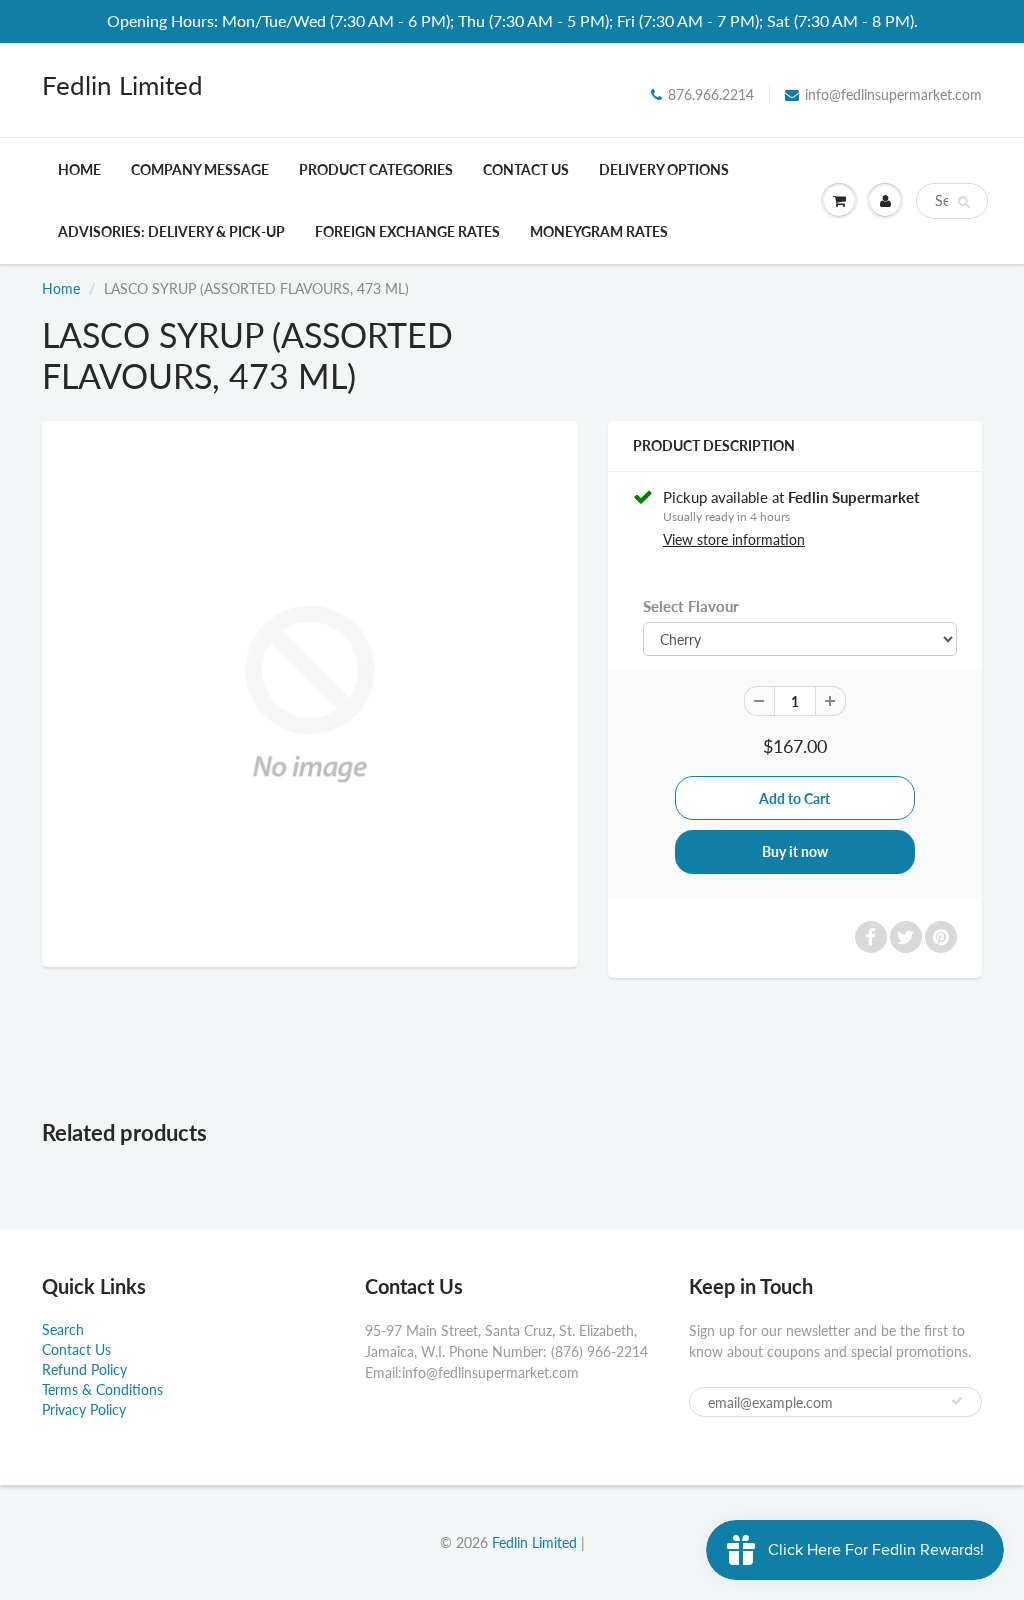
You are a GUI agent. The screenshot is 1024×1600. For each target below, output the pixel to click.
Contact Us (526, 169)
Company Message (200, 169)
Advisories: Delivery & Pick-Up (171, 231)
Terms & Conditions (102, 1389)
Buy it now (795, 851)
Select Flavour (691, 606)
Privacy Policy (84, 1409)
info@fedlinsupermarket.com (893, 94)
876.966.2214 (711, 94)
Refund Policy (84, 1369)
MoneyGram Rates (599, 231)
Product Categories (376, 169)
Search (63, 1329)
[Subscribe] (957, 1401)
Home (79, 169)
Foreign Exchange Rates (407, 231)
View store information (734, 539)
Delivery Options (664, 169)
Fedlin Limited (122, 85)
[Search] (963, 202)
